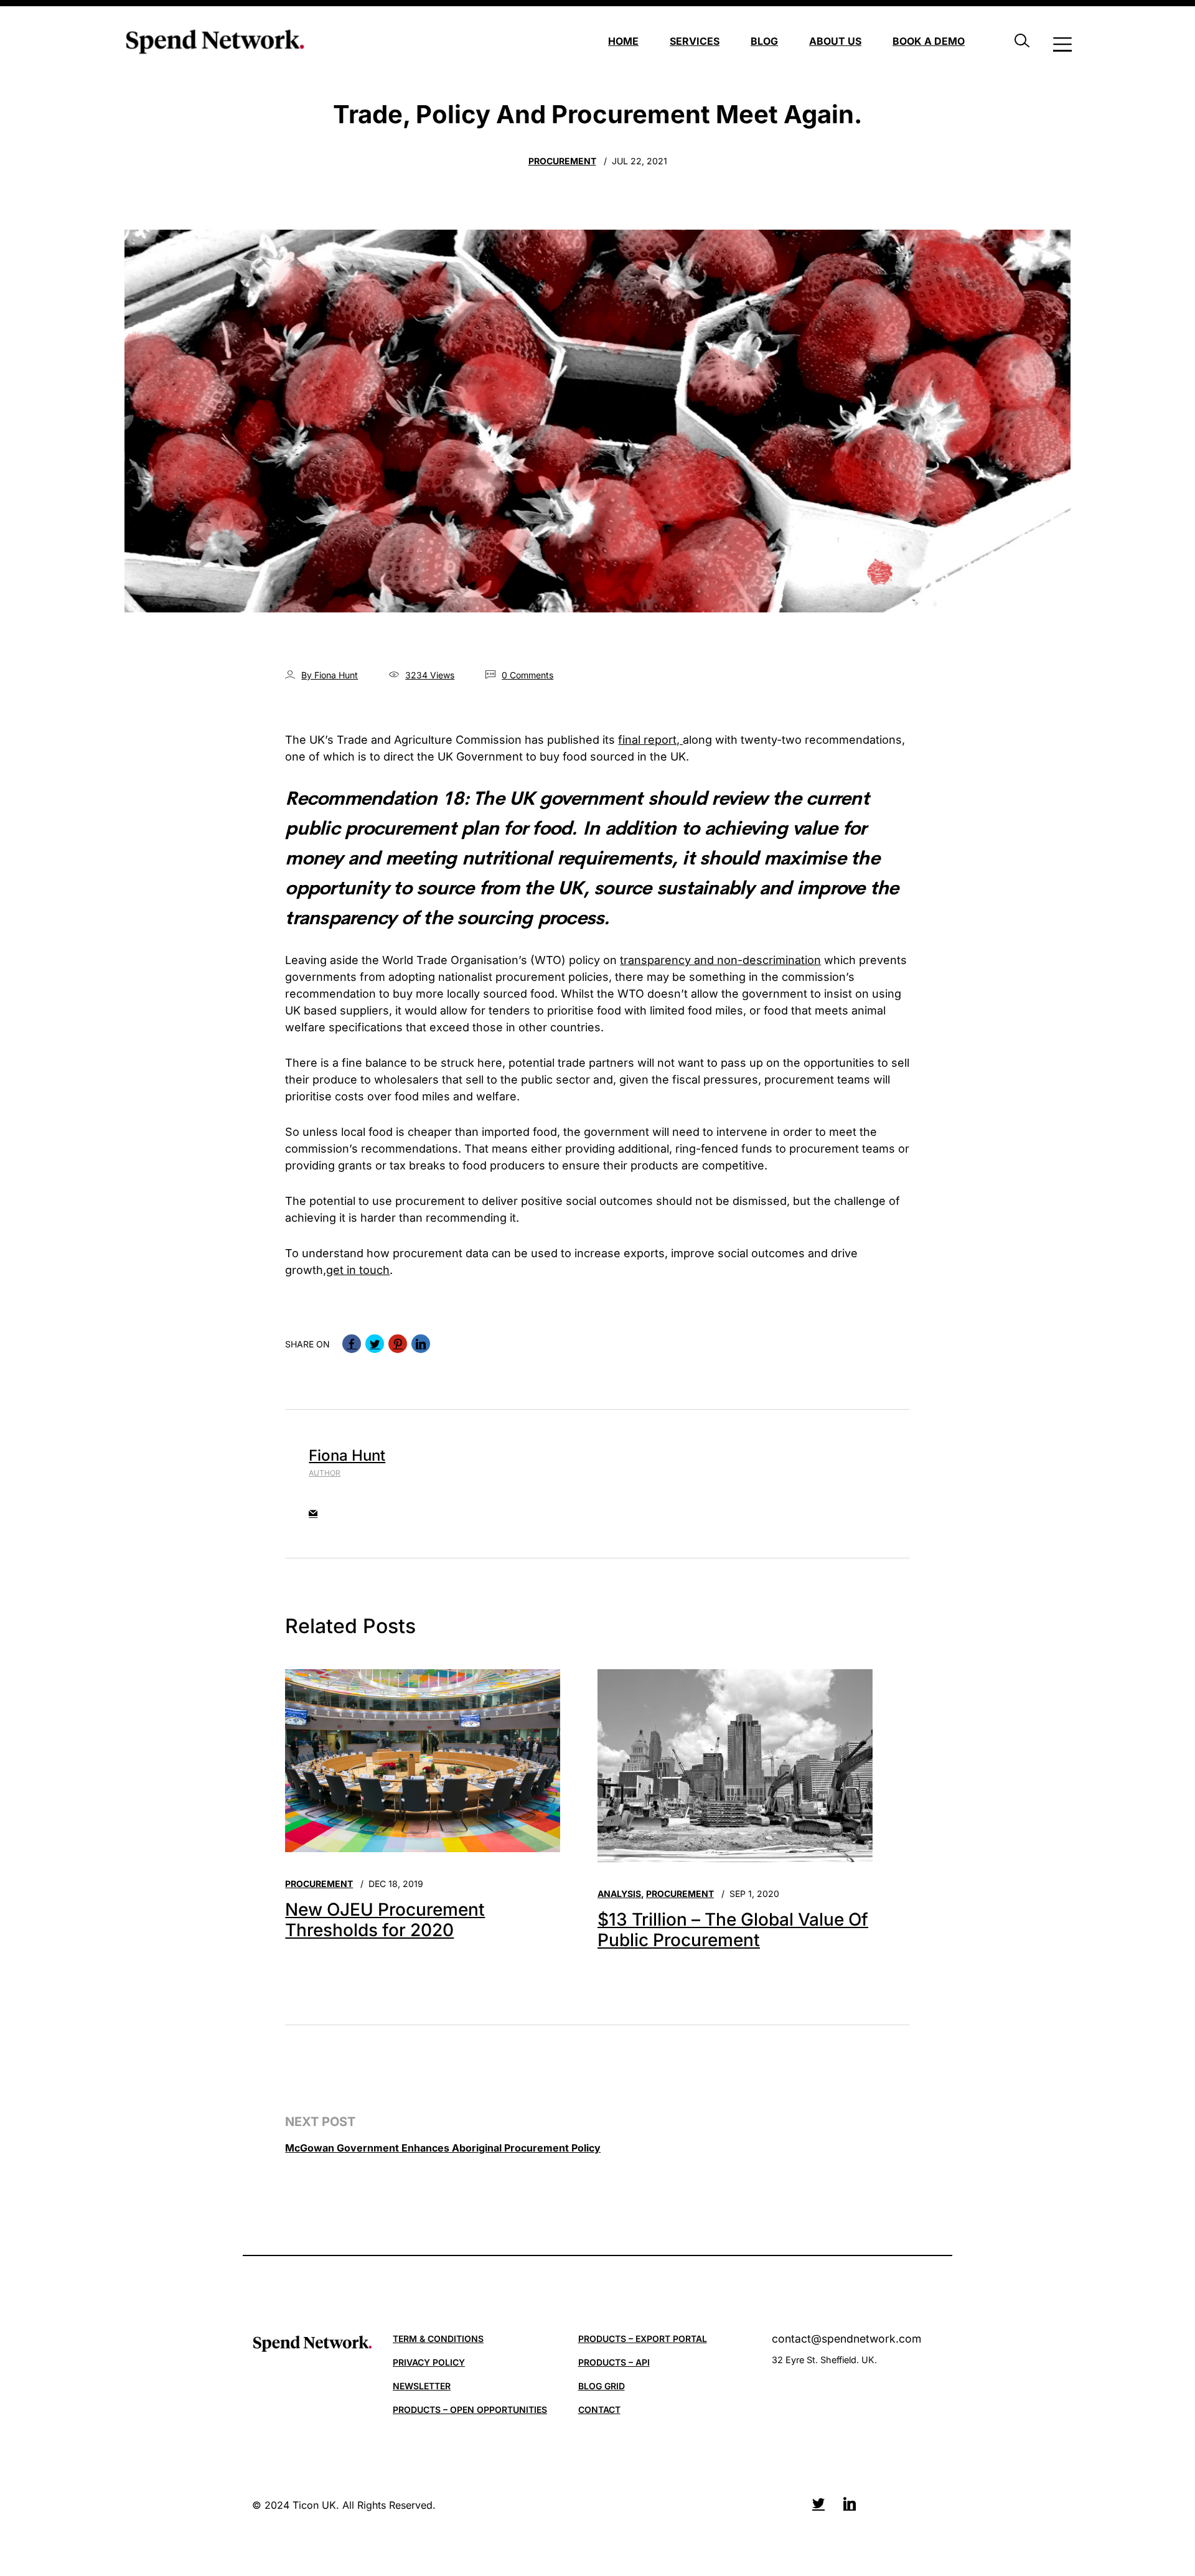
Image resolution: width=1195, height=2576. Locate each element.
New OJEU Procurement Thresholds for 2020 (385, 1920)
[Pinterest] (398, 1344)
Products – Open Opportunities (470, 2410)
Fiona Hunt (347, 1455)
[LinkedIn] (421, 1344)
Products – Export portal (643, 2339)
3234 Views (430, 675)
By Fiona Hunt (330, 675)
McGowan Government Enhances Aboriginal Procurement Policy (443, 2148)
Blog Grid (602, 2386)
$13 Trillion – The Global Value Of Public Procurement (733, 1930)
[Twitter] (375, 1344)
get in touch (358, 1270)
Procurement (562, 161)
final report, (650, 740)
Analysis (619, 1894)
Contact (599, 2410)
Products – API (614, 2362)
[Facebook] (352, 1344)
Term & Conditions (438, 2339)
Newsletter (422, 2386)
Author (325, 1473)
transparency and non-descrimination (720, 960)
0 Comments (527, 675)
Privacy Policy (429, 2362)
